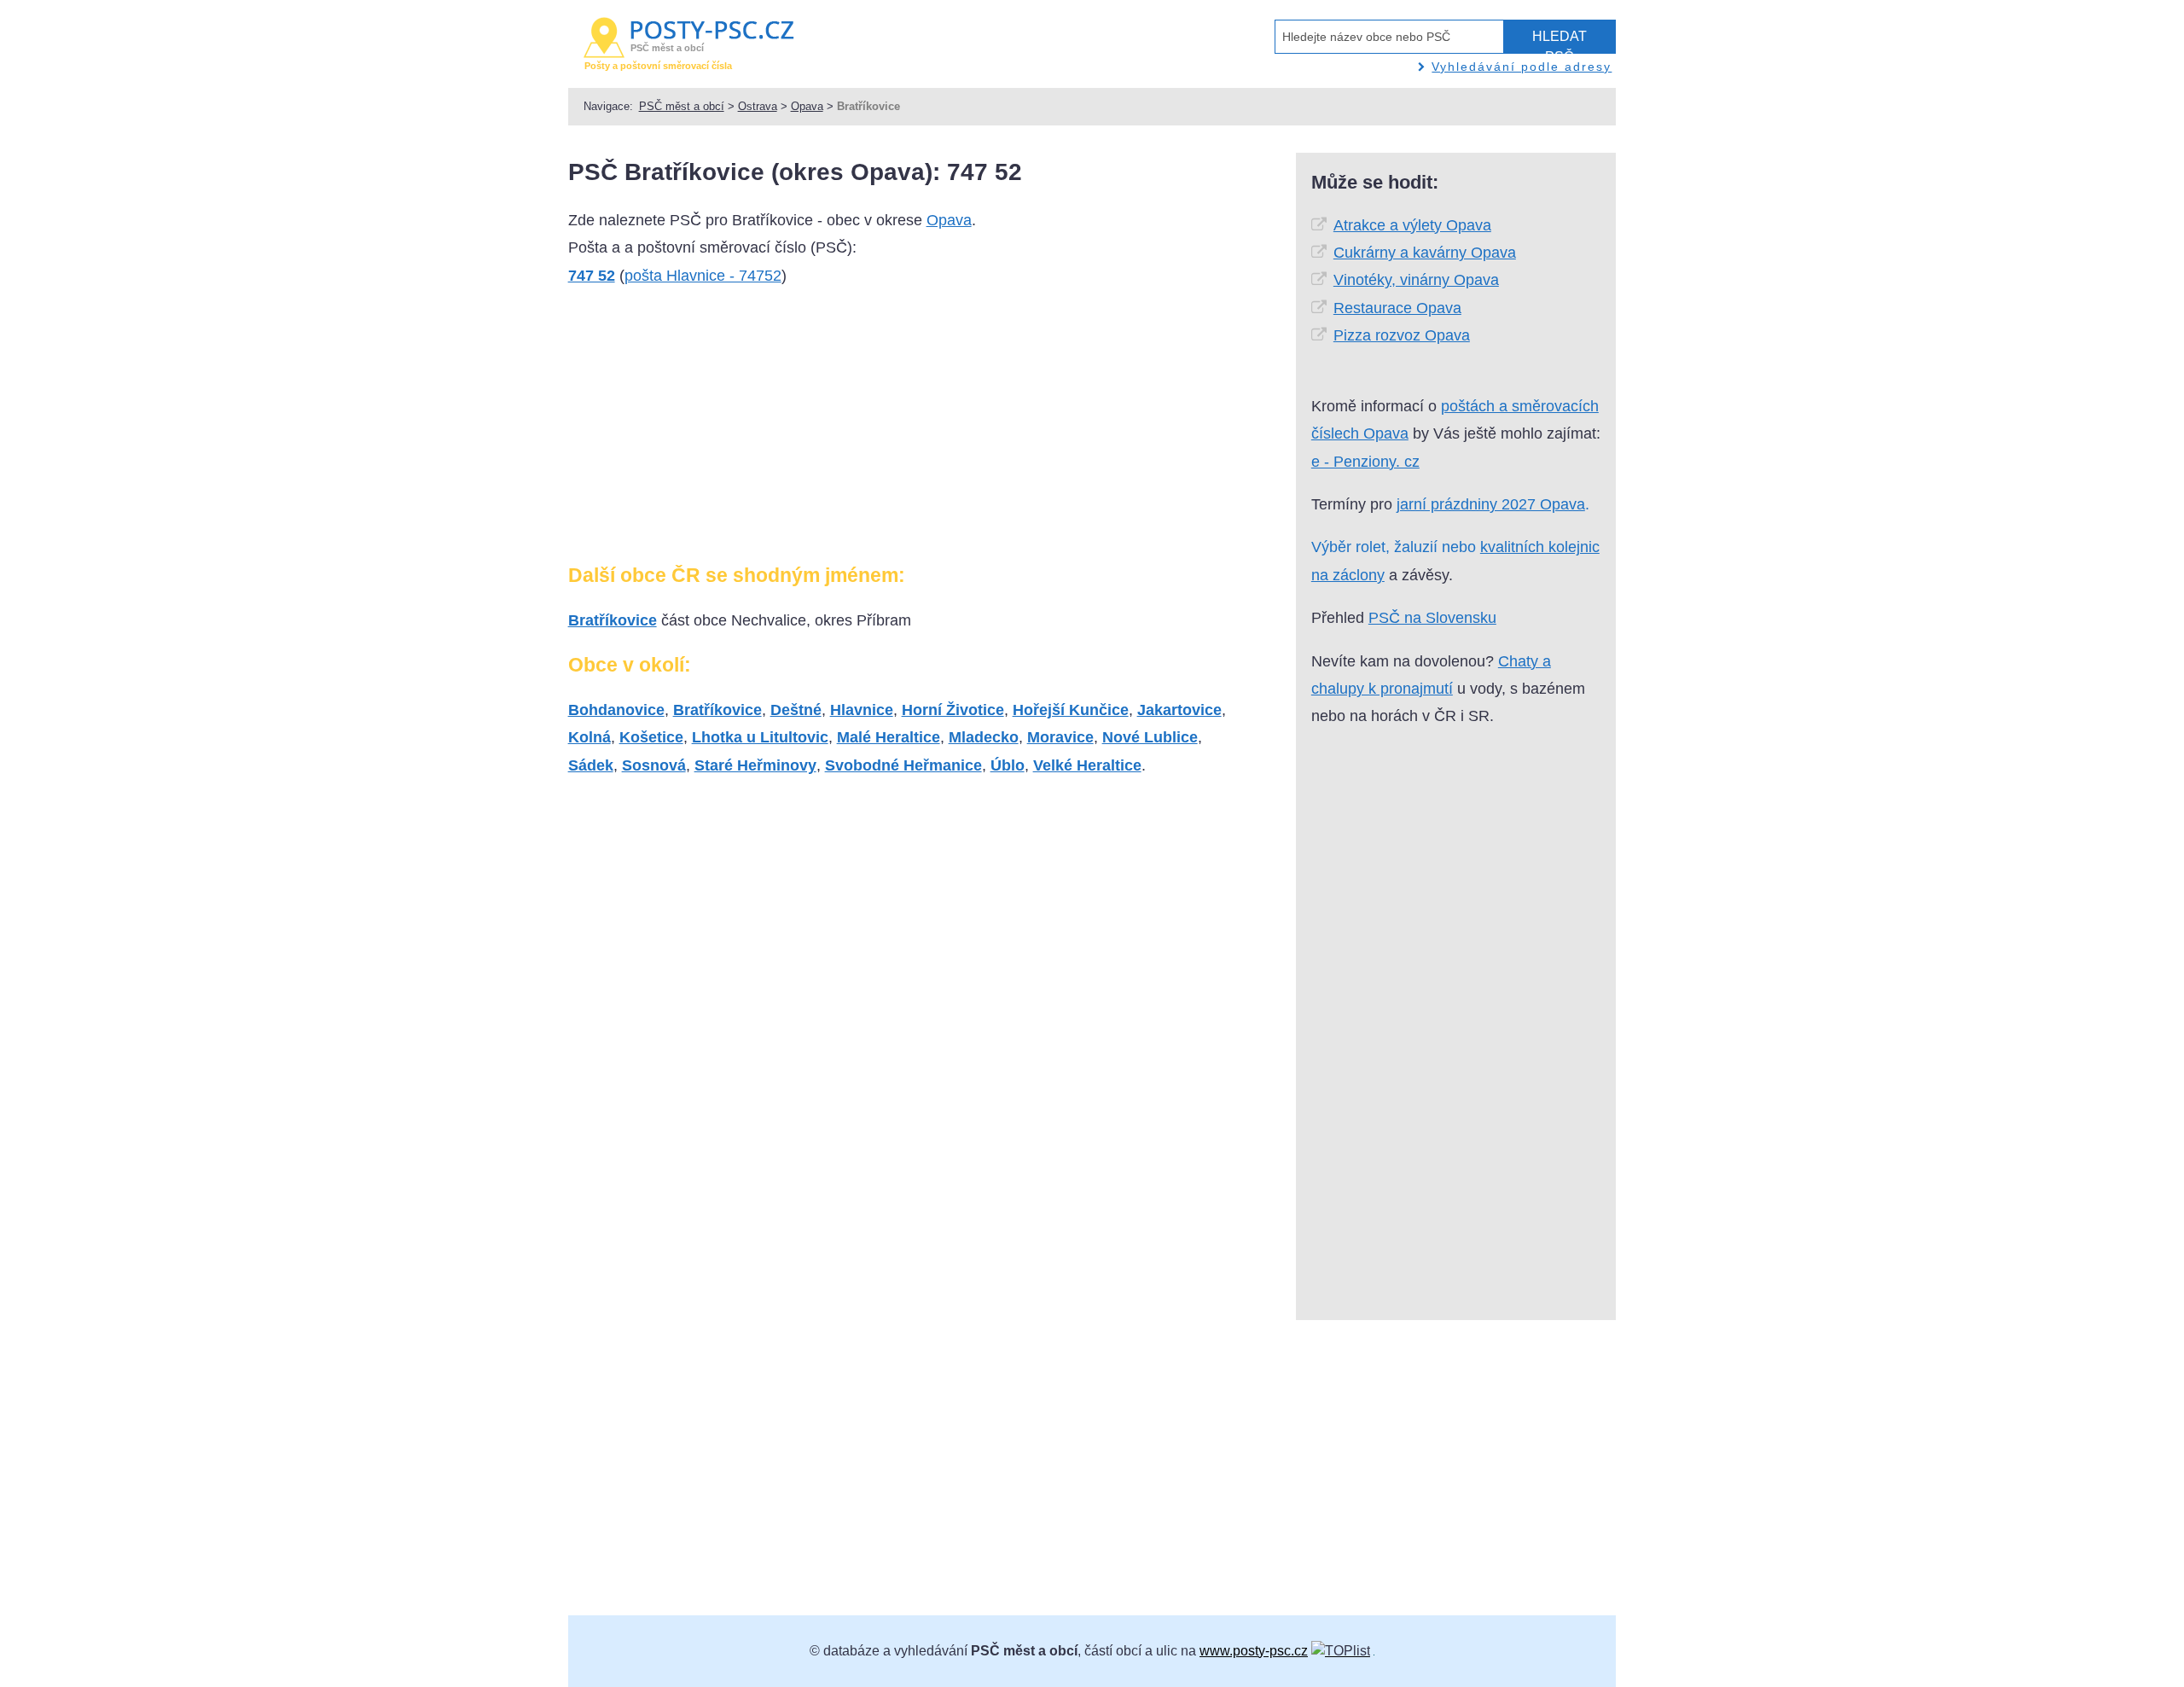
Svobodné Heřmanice (903, 765)
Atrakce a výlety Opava (1412, 225)
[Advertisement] (696, 432)
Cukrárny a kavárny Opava (1425, 253)
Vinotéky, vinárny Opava (1416, 280)
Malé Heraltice (889, 737)
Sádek (591, 765)
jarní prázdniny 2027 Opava (1491, 504)
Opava (807, 106)
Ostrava (758, 106)
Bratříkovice (613, 620)
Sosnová (654, 765)
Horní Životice (953, 710)
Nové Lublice (1150, 737)
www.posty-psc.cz (1254, 1651)
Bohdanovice (616, 710)
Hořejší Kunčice (1071, 710)
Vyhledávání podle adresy (1522, 67)
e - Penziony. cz (1365, 462)
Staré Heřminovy (755, 765)
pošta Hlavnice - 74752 (703, 276)
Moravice (1060, 737)
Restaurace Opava (1397, 308)
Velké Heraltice (1087, 765)
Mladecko (984, 737)
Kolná (590, 737)
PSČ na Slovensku (1432, 618)
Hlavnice (862, 710)
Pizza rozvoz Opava (1402, 335)
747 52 (592, 276)
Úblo (1008, 765)
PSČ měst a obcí (682, 106)
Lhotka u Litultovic (760, 737)
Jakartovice (1179, 710)
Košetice (651, 737)
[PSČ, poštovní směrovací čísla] (1341, 1651)
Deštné (796, 710)
